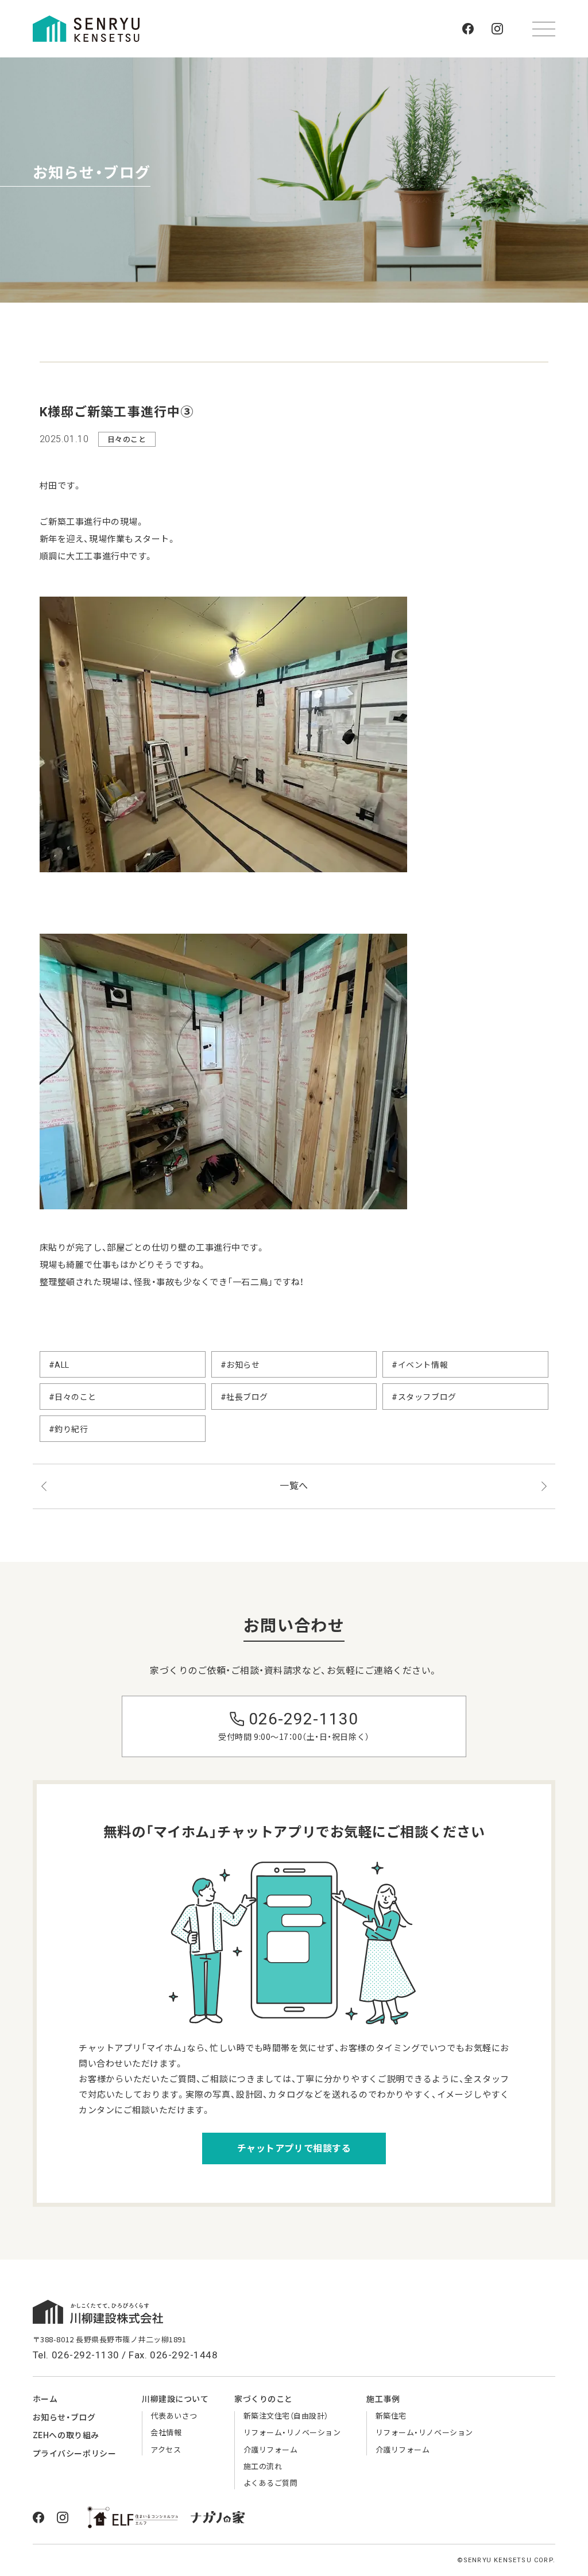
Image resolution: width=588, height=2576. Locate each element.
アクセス (166, 2450)
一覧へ (294, 1486)
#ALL (59, 1365)
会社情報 (166, 2433)
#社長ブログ (244, 1397)
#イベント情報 (420, 1365)
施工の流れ (263, 2467)
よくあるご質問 (271, 2483)
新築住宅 (391, 2416)
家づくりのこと (264, 2399)
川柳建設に (175, 2399)
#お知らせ (240, 1365)
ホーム (45, 2399)
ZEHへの (66, 2435)
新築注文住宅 (286, 2416)
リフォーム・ (292, 2433)
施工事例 (383, 2399)
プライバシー (74, 2454)
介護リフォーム (271, 2450)
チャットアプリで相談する (294, 2148)
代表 (174, 2416)
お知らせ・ (64, 2418)
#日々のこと (73, 1397)
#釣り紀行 (69, 1429)
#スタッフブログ (424, 1397)
